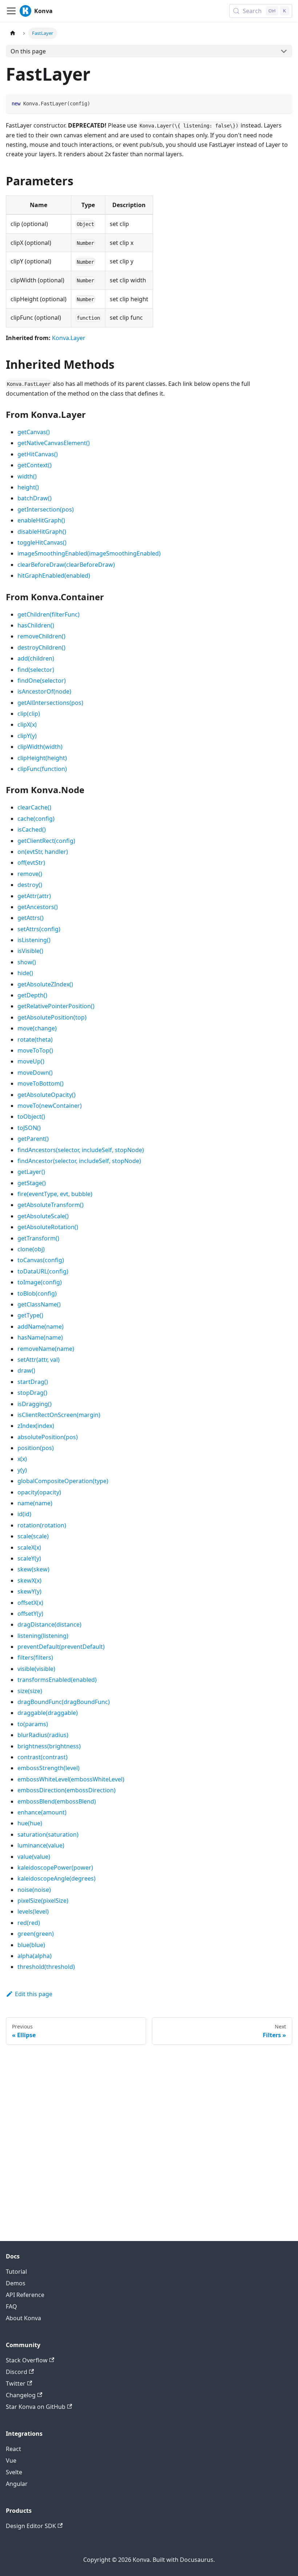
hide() (25, 973)
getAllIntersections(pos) (50, 703)
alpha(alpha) (35, 1956)
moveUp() (31, 1061)
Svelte (14, 2472)
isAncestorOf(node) (44, 691)
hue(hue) (30, 1823)
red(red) (29, 1923)
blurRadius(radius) (43, 1735)
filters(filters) (35, 1658)
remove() (30, 874)
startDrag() (33, 1382)
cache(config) (36, 819)
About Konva (23, 2318)
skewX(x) (29, 1580)
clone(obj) (31, 1249)
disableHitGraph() (42, 532)
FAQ (11, 2306)
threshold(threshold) (46, 1967)
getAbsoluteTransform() (51, 1205)
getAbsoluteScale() (43, 1216)
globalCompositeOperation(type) (63, 1481)
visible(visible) (36, 1669)
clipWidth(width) (40, 747)
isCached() (32, 829)
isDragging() (35, 1404)
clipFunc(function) (42, 769)
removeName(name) (46, 1349)
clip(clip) (29, 714)
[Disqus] (149, 2136)
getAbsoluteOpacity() (47, 1095)
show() (27, 962)
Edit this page (34, 1994)
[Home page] (13, 33)
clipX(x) (27, 724)
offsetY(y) (30, 1614)
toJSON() (29, 1128)
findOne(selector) (42, 681)
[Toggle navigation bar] (11, 11)
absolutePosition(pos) (48, 1437)
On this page (28, 51)
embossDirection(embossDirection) (67, 1790)
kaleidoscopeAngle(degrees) (57, 1878)
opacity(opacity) (39, 1492)
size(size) (30, 1691)
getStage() (32, 1183)
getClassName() (39, 1304)
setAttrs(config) (39, 929)
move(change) (37, 1028)
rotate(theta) (35, 1039)
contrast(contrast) (43, 1757)
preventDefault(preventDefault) (61, 1647)
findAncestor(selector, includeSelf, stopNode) (79, 1161)
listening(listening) (43, 1636)
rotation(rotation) (42, 1525)
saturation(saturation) (48, 1834)
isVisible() (30, 951)
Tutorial (16, 2272)
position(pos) (36, 1448)
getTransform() (38, 1238)
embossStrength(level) (49, 1768)
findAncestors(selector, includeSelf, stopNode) (81, 1150)
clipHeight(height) (42, 758)
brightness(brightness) (49, 1746)
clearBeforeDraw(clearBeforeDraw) (66, 565)
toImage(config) (40, 1282)
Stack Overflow (27, 2360)
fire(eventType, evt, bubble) (55, 1194)
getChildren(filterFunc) (49, 614)
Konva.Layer (69, 338)
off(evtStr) (31, 863)
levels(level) (33, 1911)
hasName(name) (40, 1337)
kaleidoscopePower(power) (55, 1868)
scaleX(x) (29, 1547)
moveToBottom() (41, 1083)
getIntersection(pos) (46, 509)
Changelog (21, 2395)
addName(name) (41, 1327)
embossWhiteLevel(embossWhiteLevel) (71, 1779)
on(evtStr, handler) (43, 852)
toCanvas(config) (41, 1260)
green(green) (36, 1934)
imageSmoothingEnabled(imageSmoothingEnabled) (89, 553)
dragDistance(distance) (49, 1624)
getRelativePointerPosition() (56, 1006)
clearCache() (34, 807)
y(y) (22, 1470)
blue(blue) (31, 1945)
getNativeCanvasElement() (54, 443)
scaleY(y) (29, 1558)
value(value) (34, 1857)
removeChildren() (41, 636)
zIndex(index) (36, 1426)
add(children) (36, 658)
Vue (11, 2460)
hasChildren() (36, 625)
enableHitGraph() (41, 520)
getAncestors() (38, 907)
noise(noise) (34, 1890)
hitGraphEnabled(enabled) (54, 576)
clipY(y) (27, 736)
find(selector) (36, 670)
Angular (17, 2484)
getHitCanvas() (38, 454)
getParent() (33, 1139)
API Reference (25, 2295)
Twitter (16, 2383)
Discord (17, 2372)
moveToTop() (35, 1050)
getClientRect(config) (46, 841)
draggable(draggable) (48, 1713)
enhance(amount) (42, 1812)
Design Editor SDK (31, 2526)
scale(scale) (33, 1536)
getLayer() (31, 1172)
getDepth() (32, 995)
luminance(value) (41, 1845)
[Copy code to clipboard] (283, 103)
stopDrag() (32, 1393)
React (13, 2449)
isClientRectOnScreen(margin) (59, 1415)
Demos (16, 2283)
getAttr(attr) (34, 896)
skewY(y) (29, 1591)
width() (27, 476)
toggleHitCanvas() (42, 542)
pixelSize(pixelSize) (43, 1901)
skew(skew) (33, 1569)
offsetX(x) (30, 1603)
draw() (26, 1370)
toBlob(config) (37, 1293)
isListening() (34, 940)
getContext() (35, 465)
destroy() (30, 885)
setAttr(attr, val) (39, 1360)
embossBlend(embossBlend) (57, 1801)
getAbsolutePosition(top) (52, 1017)
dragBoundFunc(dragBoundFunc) (64, 1702)
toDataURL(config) (43, 1271)
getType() (30, 1315)
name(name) (35, 1503)
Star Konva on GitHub (36, 2407)
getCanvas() (34, 432)
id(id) (24, 1514)
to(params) (33, 1724)
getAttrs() (31, 918)
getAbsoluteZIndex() (45, 984)
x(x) (22, 1459)
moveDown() (35, 1073)
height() (28, 487)
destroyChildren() (41, 647)
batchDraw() (35, 498)
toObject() (31, 1117)
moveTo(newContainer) (50, 1106)
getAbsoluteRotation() (48, 1227)
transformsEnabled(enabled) (57, 1680)
